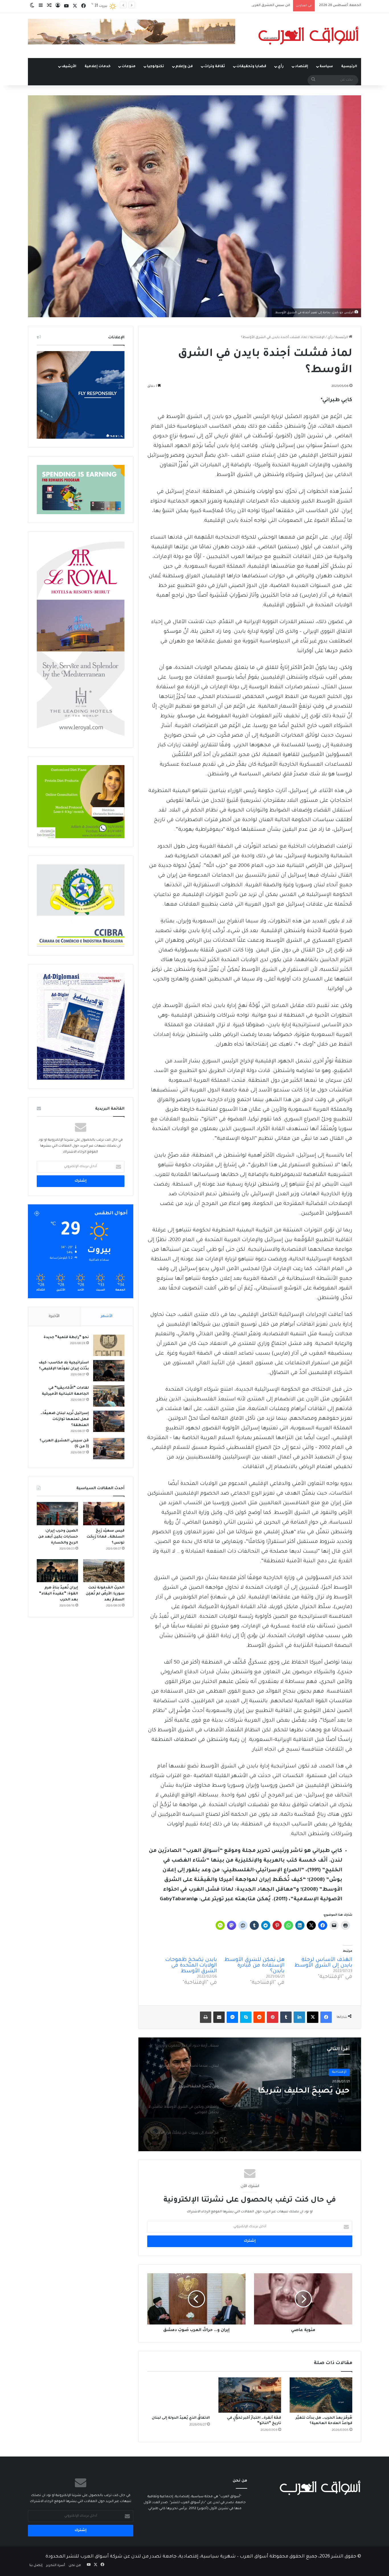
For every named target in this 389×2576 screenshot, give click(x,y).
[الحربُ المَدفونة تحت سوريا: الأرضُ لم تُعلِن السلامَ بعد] (104, 1571)
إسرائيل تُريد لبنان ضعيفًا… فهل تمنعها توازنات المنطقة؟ (65, 1419)
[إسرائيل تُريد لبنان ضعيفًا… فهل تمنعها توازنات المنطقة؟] (109, 1421)
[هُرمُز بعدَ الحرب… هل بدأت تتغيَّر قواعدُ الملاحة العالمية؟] (321, 2395)
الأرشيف (69, 67)
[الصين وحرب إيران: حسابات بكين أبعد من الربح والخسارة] (57, 1514)
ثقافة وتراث (215, 67)
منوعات (129, 67)
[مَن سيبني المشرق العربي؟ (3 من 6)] (109, 1449)
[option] (250, 2094)
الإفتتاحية (317, 338)
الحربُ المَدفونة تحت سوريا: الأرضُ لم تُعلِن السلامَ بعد (105, 1594)
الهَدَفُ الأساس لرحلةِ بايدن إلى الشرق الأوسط (323, 1963)
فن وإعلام (184, 67)
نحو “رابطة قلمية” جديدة (66, 1338)
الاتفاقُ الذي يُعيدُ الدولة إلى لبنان (181, 2418)
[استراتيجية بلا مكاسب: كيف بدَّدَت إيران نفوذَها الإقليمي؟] (109, 1371)
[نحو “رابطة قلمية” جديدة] (109, 1345)
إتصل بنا (36, 2566)
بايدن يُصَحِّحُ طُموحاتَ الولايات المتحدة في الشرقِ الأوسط (191, 1966)
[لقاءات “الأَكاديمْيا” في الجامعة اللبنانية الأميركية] (109, 1396)
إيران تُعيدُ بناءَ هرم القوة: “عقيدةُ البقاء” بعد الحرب (59, 1594)
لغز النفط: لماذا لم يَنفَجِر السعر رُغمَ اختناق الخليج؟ (252, 6)
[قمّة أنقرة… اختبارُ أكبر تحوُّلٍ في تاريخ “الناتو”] (250, 2395)
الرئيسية (349, 67)
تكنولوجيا (155, 67)
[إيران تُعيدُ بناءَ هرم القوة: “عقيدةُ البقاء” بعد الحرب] (57, 1571)
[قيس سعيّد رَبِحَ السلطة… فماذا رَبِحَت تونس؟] (104, 1514)
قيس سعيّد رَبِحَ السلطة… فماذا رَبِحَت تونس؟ (106, 1537)
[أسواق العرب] (308, 36)
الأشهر (107, 1316)
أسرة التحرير (56, 2566)
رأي (281, 67)
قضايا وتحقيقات (251, 67)
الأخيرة (54, 1316)
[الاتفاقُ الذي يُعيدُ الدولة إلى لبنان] (179, 2395)
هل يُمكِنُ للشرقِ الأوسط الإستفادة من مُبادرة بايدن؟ (254, 1966)
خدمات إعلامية (98, 67)
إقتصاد (302, 67)
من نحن (75, 2566)
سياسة (326, 67)
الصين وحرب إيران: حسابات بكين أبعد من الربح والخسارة (58, 1537)
